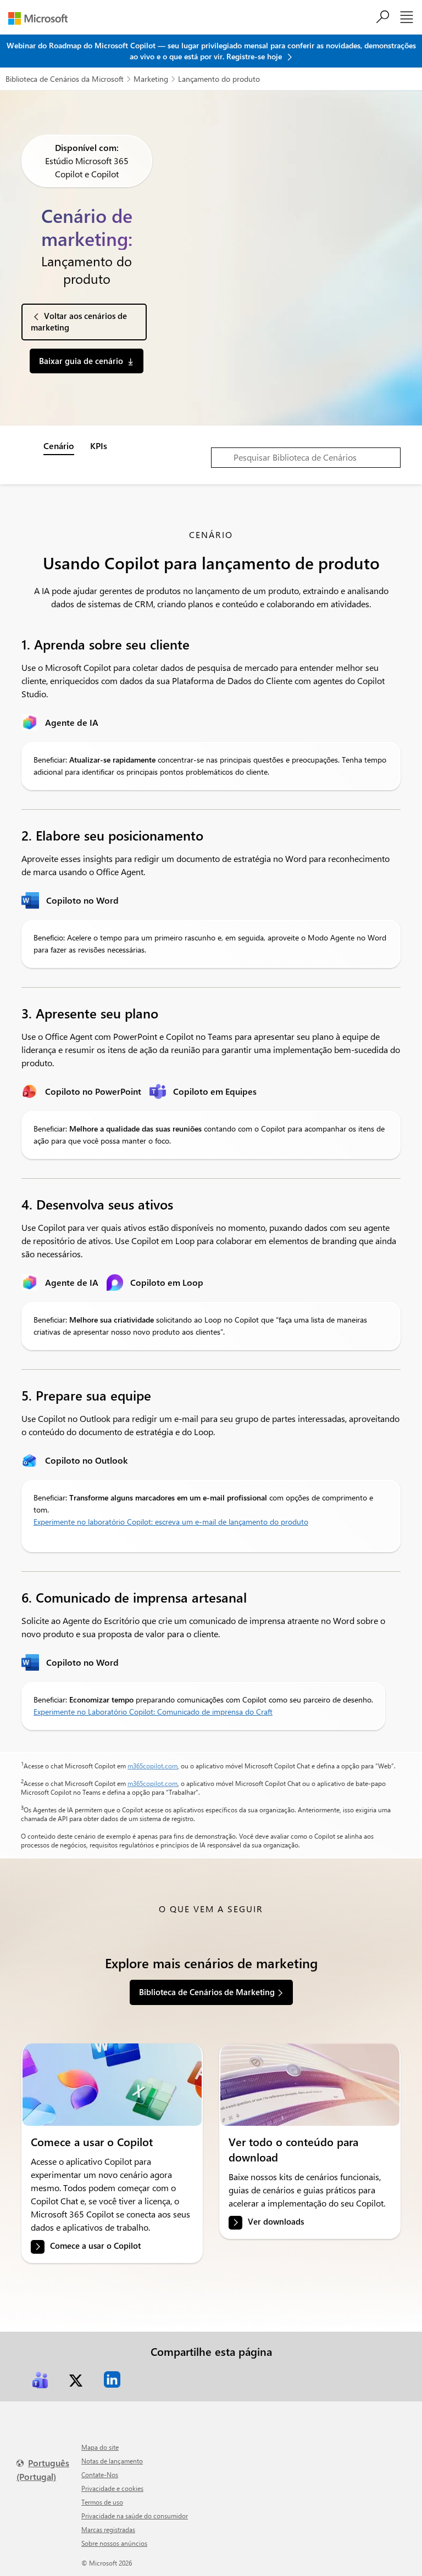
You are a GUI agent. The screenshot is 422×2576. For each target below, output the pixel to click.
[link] (112, 2085)
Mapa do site (100, 2447)
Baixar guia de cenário (81, 361)
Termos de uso (102, 2502)
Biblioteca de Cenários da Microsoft (65, 79)
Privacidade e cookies (112, 2488)
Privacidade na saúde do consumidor (135, 2516)
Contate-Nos (100, 2474)
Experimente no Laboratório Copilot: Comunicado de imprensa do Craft (153, 1712)
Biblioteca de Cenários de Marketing (207, 1992)
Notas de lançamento (112, 2461)
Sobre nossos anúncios (114, 2543)
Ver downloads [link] (276, 2222)
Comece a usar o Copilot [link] (95, 2246)
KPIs (99, 446)
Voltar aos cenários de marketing (79, 321)
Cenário (59, 446)
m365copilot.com (152, 1766)
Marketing (151, 79)
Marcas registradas (108, 2529)
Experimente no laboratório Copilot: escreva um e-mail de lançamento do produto (171, 1522)
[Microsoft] (42, 18)
